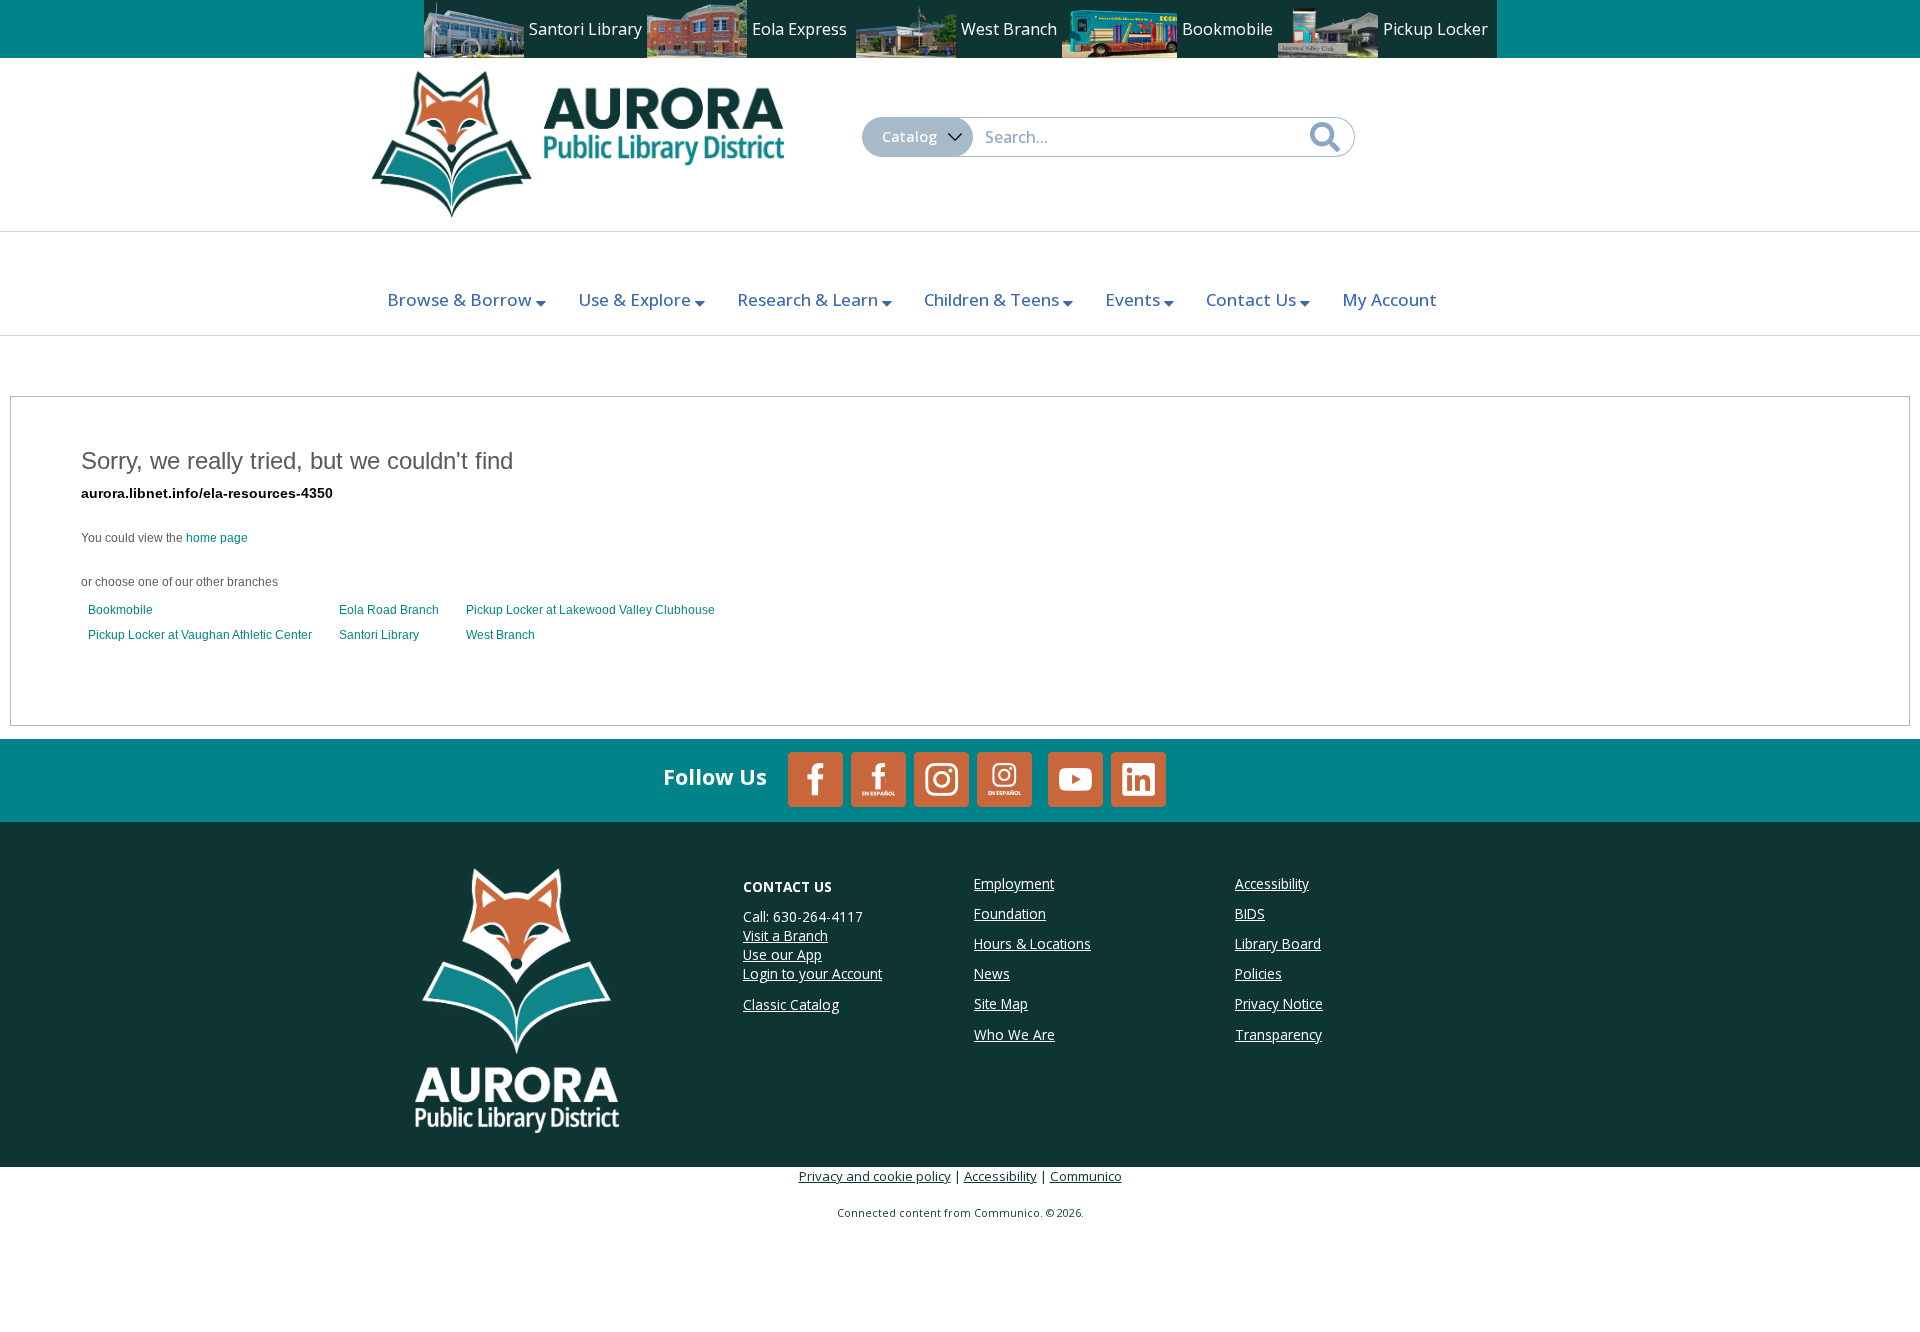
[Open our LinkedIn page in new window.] (1138, 778)
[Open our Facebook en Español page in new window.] (878, 778)
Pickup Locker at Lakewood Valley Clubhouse (590, 610)
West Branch (500, 635)
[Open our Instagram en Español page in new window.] (1004, 778)
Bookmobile (120, 610)
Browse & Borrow (461, 299)
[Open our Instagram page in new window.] (941, 778)
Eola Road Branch (389, 610)
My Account (1389, 299)
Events (1134, 299)
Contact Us (1253, 299)
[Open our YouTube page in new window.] (1075, 778)
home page (217, 538)
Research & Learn (809, 299)
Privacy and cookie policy (875, 1176)
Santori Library (379, 635)
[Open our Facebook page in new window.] (815, 778)
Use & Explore (636, 299)
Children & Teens (993, 299)
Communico (1086, 1176)
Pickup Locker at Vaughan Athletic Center (200, 635)
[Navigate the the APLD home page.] (577, 142)
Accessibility (1000, 1176)
